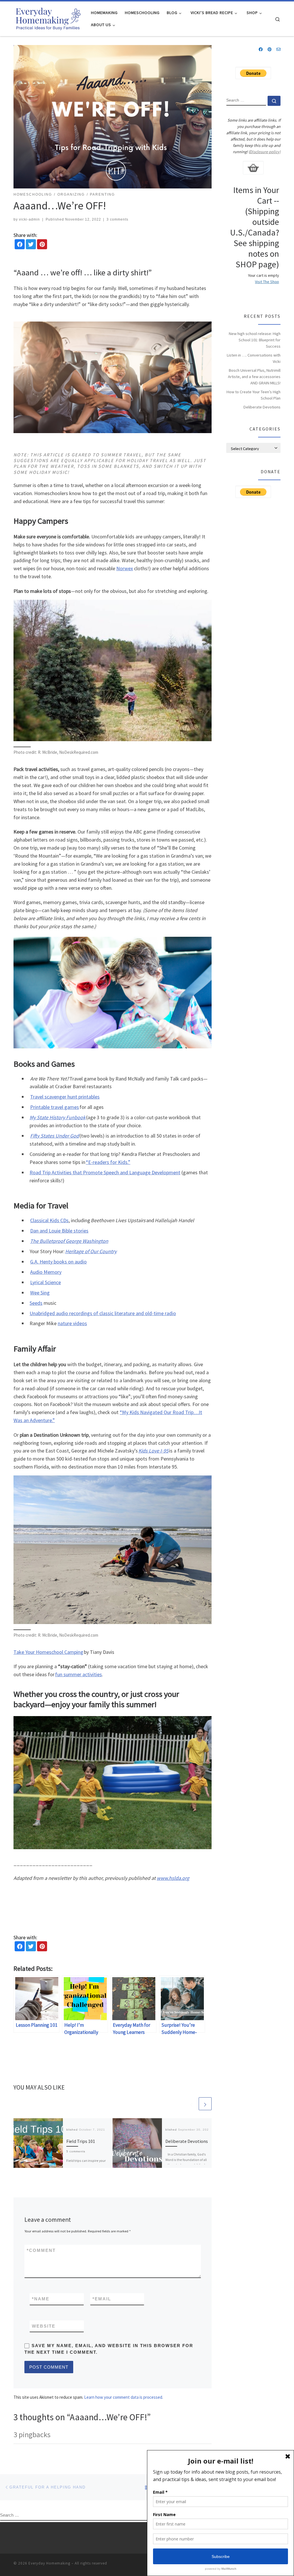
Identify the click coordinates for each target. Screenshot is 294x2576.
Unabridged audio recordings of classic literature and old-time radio (103, 1313)
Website (44, 2326)
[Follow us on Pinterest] (270, 50)
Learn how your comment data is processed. (124, 2397)
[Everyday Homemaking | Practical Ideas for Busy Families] (48, 18)
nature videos (72, 1323)
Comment (41, 2250)
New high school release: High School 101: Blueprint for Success (255, 340)
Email (102, 2299)
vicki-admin (29, 219)
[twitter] (31, 245)
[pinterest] (42, 245)
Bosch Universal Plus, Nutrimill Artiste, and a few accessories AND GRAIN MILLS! (254, 377)
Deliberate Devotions (187, 2141)
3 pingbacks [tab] (32, 2434)
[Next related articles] (205, 2104)
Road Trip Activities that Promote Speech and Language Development (105, 1172)
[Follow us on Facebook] (261, 50)
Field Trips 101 (81, 2141)
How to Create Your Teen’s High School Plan (254, 395)
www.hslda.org (173, 1878)
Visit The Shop (267, 282)
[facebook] (20, 245)
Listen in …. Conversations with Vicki (254, 358)
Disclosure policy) (265, 152)
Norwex (125, 568)
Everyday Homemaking (49, 2563)
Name (41, 2299)
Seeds (36, 1303)
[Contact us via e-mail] (278, 50)
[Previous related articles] (191, 2104)
